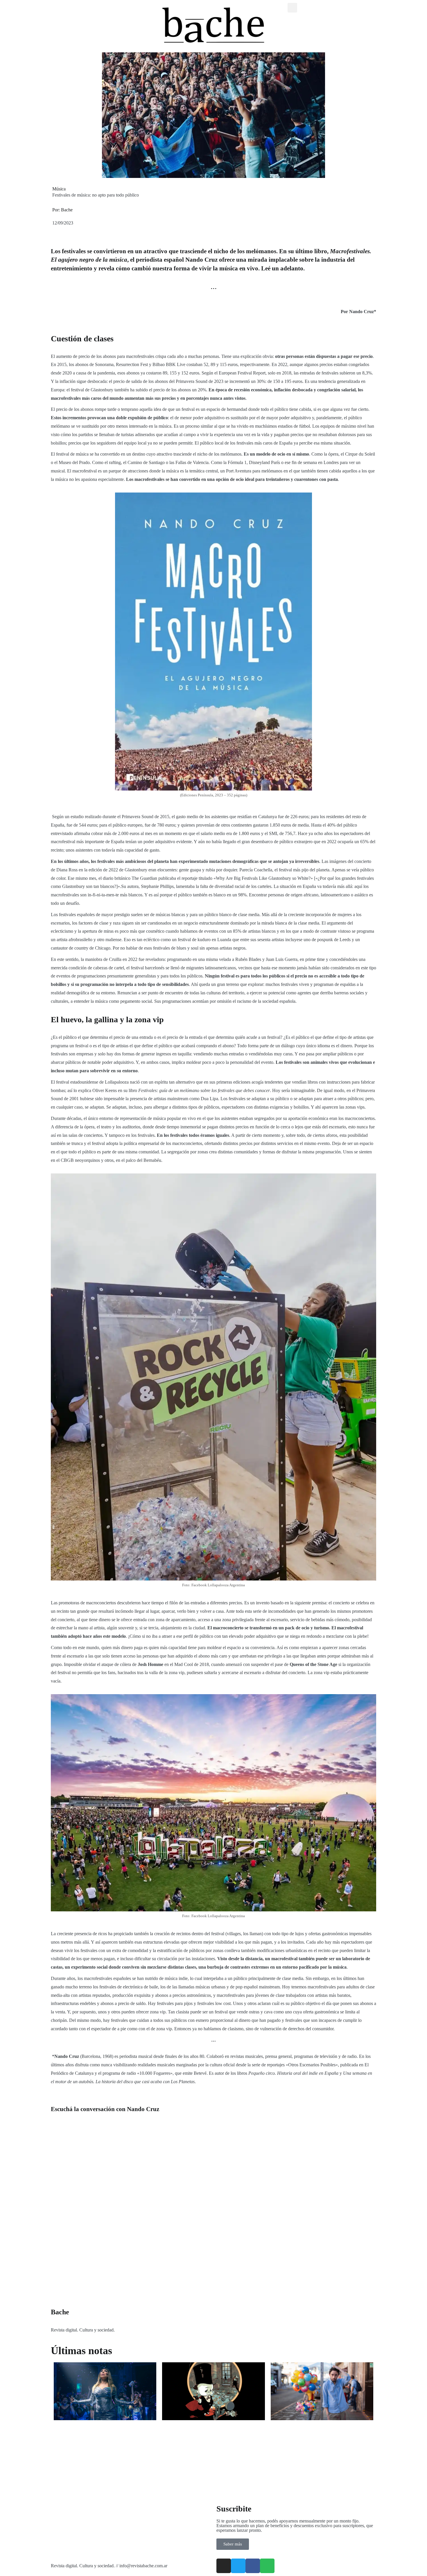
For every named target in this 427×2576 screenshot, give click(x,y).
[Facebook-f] (253, 2566)
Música (59, 189)
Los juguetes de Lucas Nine (196, 2427)
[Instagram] (224, 2566)
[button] (292, 8)
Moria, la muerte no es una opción (96, 2427)
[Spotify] (267, 2566)
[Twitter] (238, 2566)
